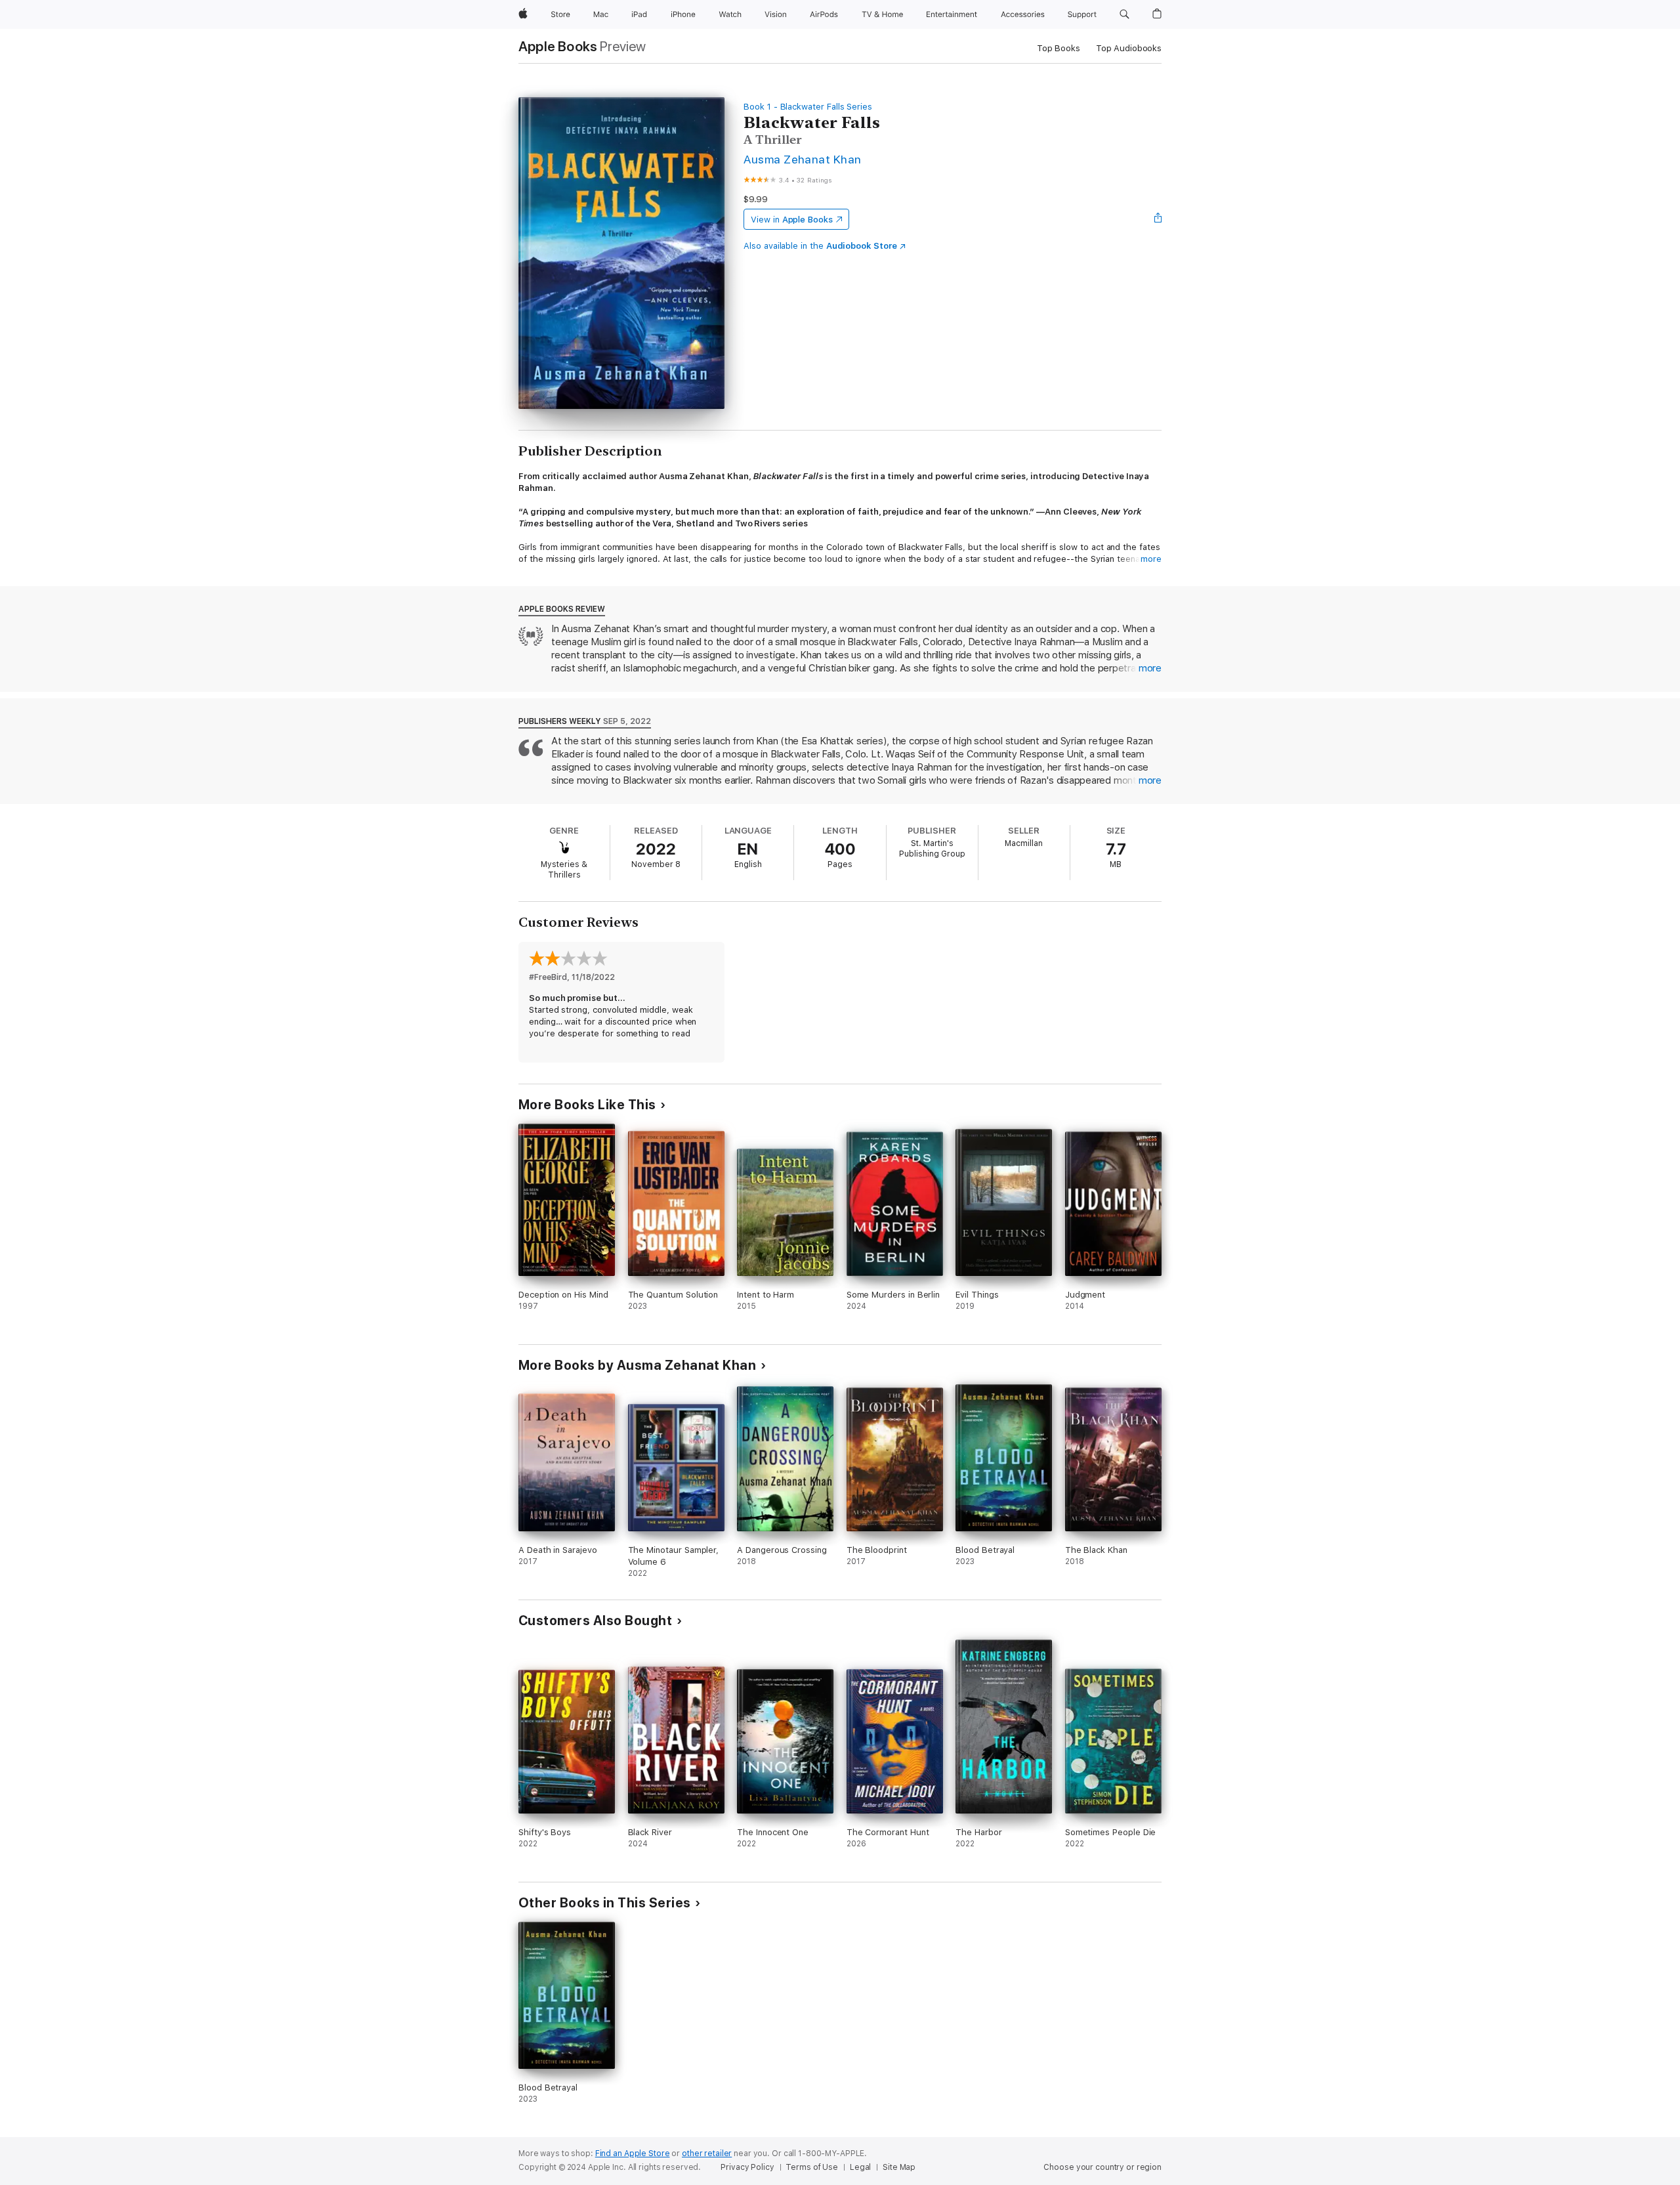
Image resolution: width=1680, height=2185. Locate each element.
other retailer (707, 2153)
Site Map (899, 2167)
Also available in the (820, 246)
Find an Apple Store (633, 2153)
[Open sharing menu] (1158, 219)
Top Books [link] (1059, 48)
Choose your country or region (1102, 2167)
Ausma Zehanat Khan (803, 159)
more (1151, 559)
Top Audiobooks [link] (1129, 48)
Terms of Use (812, 2167)
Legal (860, 2167)
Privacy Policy (747, 2167)
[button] (1124, 14)
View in (792, 220)
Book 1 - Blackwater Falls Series (808, 107)
